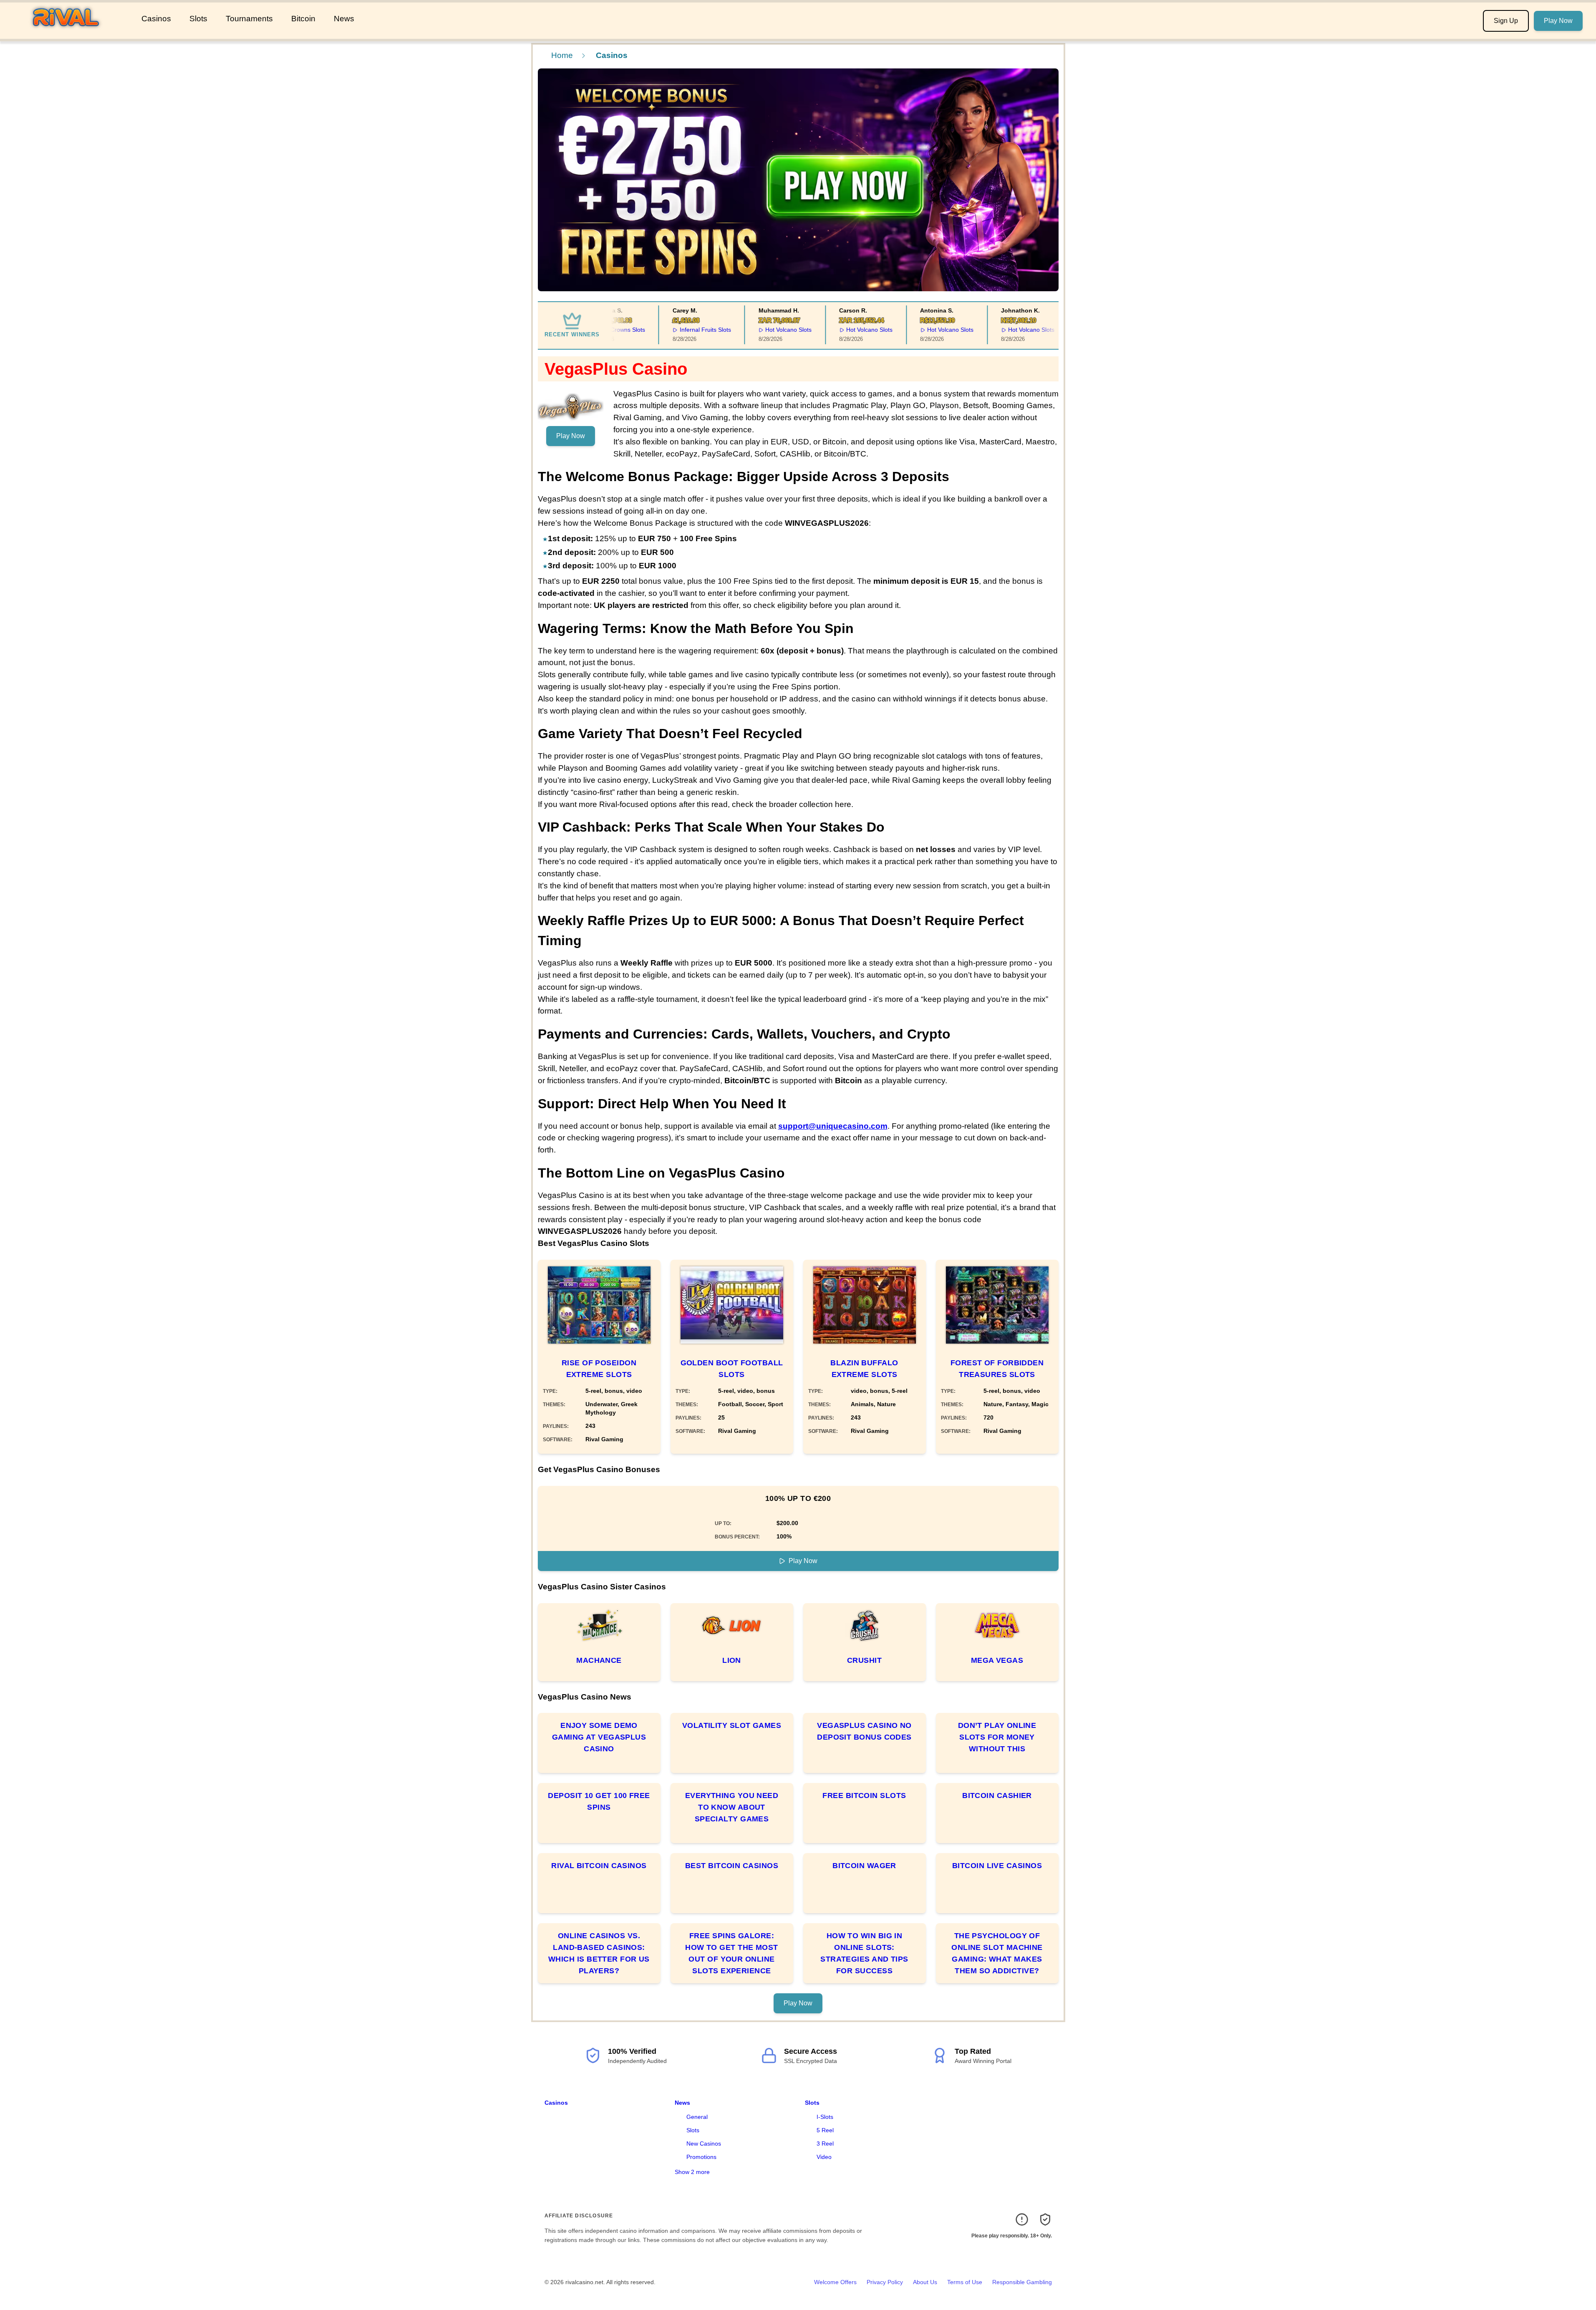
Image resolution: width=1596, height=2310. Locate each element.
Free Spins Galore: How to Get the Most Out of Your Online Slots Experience (732, 1953)
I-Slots (825, 2117)
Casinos (156, 19)
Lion (732, 1660)
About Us (925, 2282)
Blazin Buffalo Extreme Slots (864, 1369)
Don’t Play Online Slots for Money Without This (997, 1737)
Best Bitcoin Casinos (732, 1866)
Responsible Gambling (1022, 2282)
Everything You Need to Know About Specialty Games (732, 1807)
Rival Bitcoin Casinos (599, 1866)
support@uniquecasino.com (833, 1126)
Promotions (701, 2157)
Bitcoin (303, 19)
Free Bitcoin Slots (864, 1796)
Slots (198, 19)
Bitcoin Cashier (997, 1796)
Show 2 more (692, 2172)
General (697, 2117)
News (344, 19)
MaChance (599, 1660)
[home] (69, 33)
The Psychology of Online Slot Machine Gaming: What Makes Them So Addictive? (997, 1953)
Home (562, 55)
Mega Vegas (997, 1660)
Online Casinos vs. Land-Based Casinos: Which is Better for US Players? (599, 1953)
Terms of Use (965, 2282)
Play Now (1558, 21)
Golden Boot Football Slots (732, 1369)
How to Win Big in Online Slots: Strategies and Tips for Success (864, 1953)
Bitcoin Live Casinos (997, 1866)
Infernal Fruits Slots (672, 330)
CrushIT (864, 1660)
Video (824, 2157)
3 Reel (825, 2144)
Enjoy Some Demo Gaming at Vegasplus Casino (599, 1737)
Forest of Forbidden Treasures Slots (997, 1369)
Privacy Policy (885, 2282)
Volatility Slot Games (732, 1725)
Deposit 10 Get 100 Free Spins (599, 1801)
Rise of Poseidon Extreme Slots (599, 1369)
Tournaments (249, 19)
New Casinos (704, 2144)
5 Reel (825, 2130)
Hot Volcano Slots (755, 330)
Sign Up (1506, 21)
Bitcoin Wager (864, 1866)
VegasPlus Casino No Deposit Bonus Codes (864, 1731)
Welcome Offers (835, 2282)
